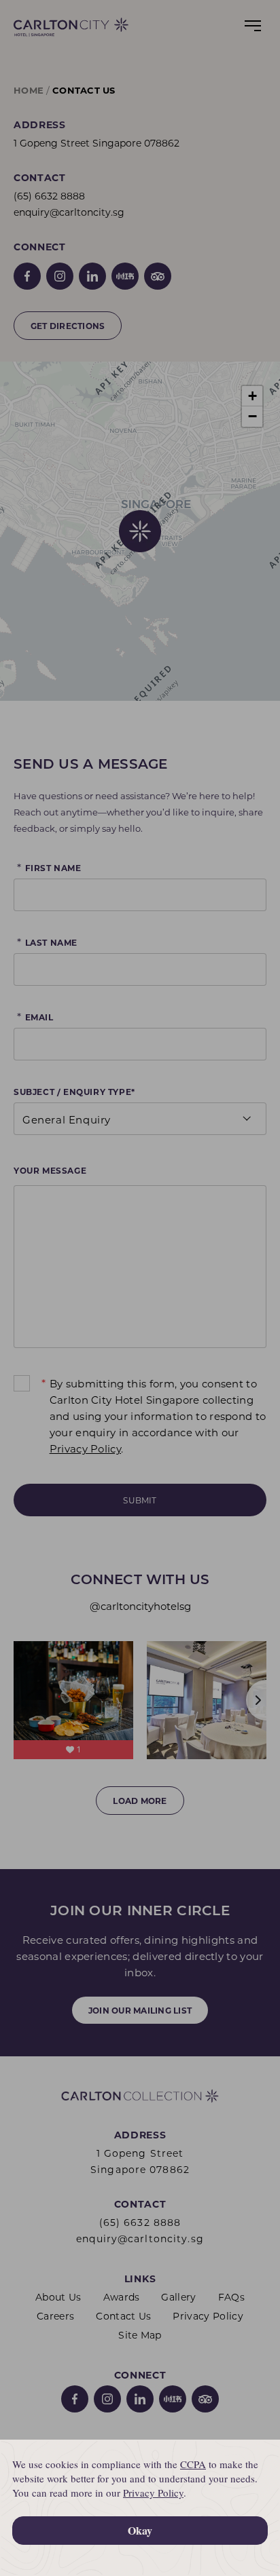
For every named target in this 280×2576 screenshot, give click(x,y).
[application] (140, 2508)
